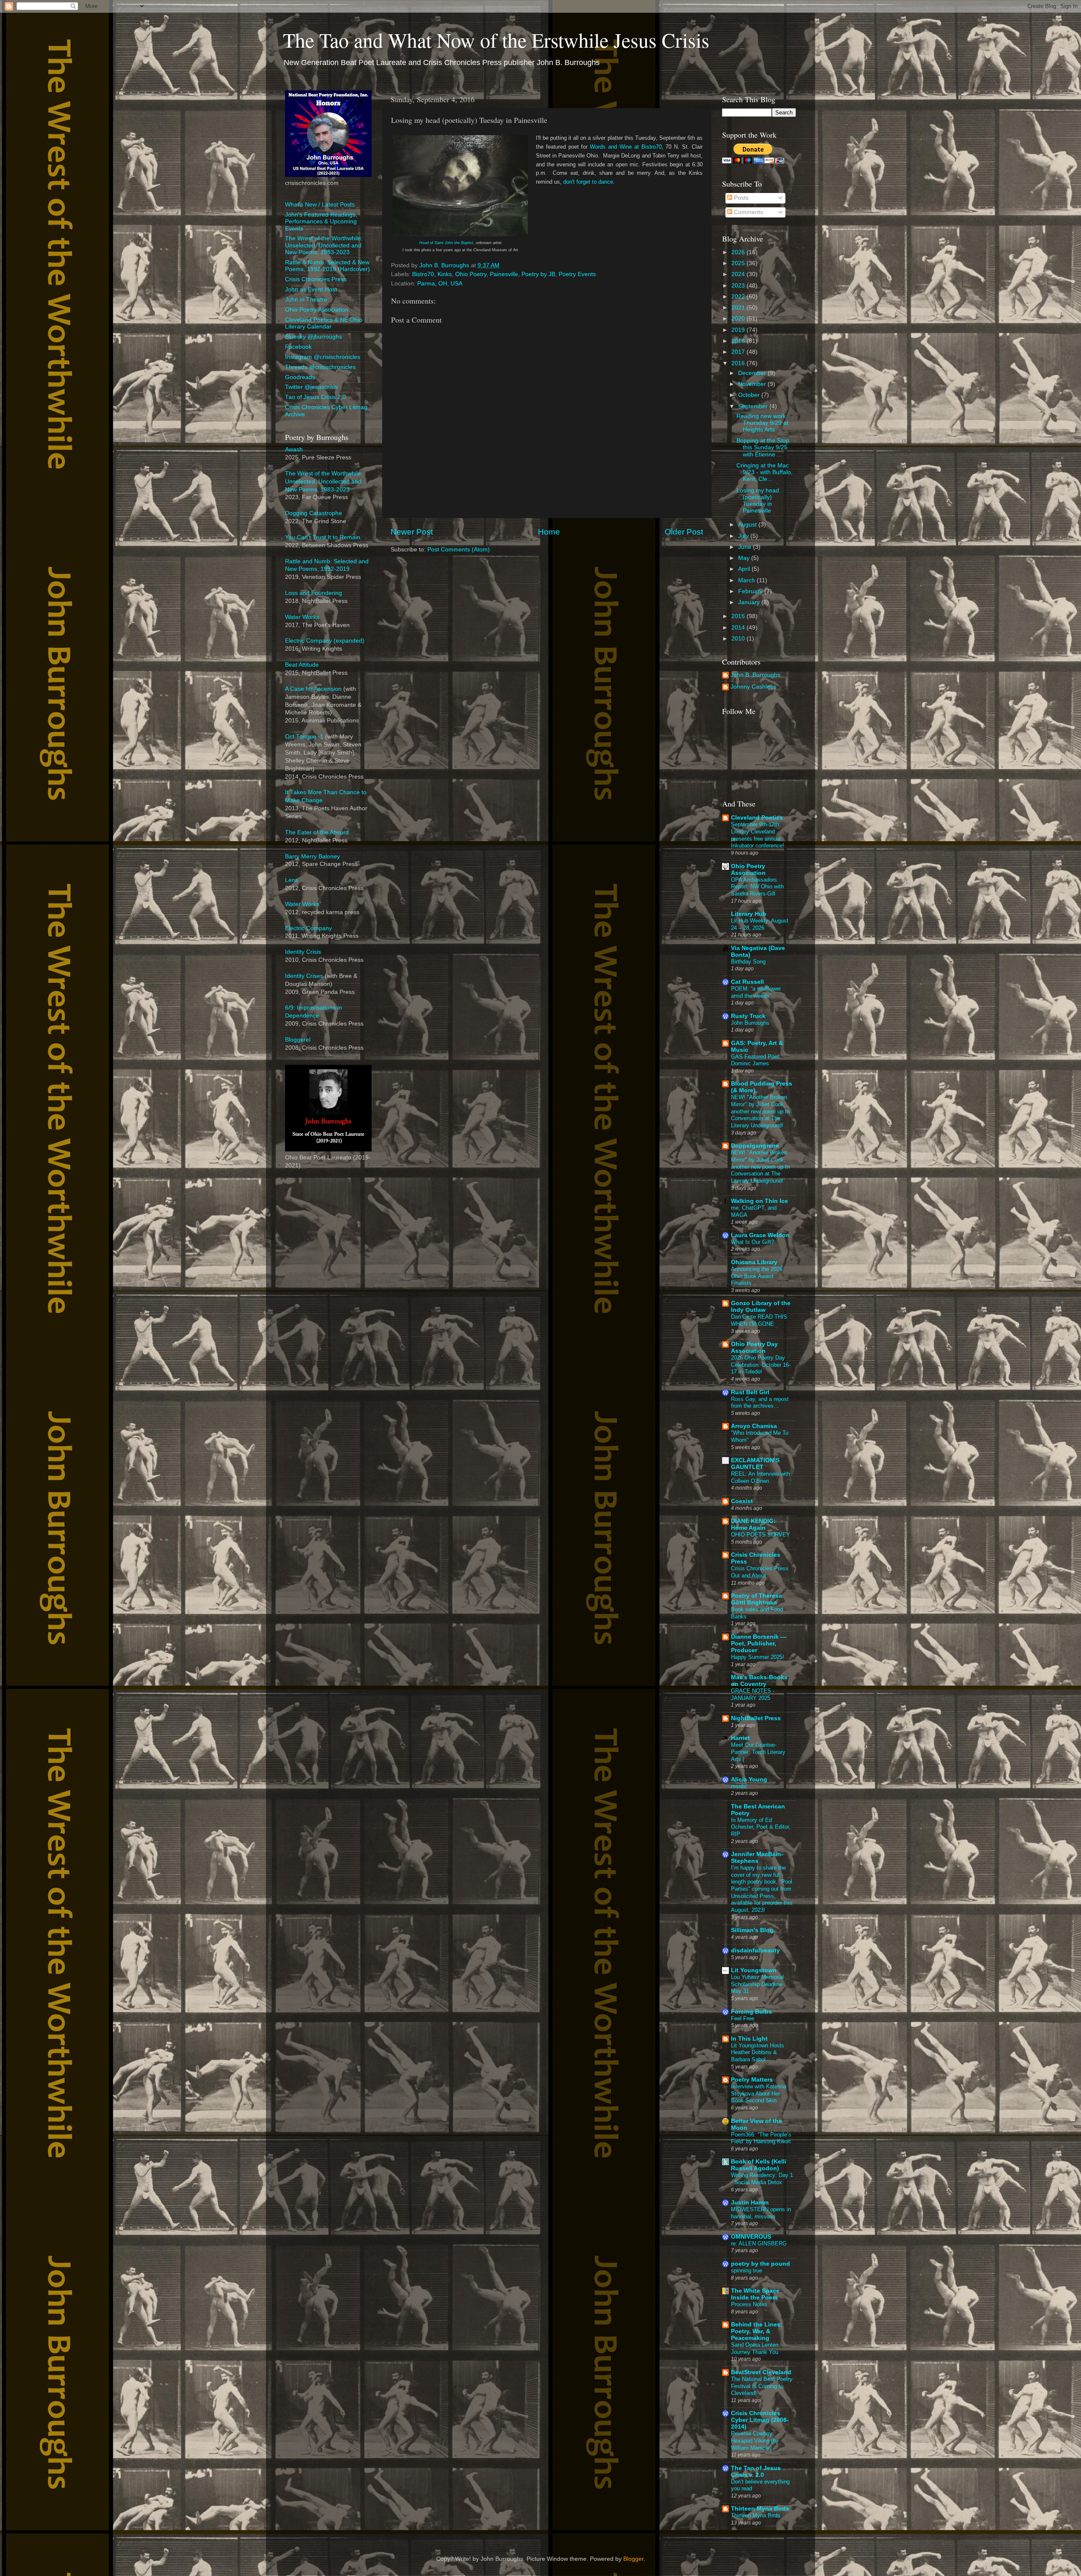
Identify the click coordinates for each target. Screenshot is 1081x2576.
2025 (739, 263)
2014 (739, 628)
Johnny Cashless (753, 687)
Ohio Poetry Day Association (754, 1348)
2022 (739, 297)
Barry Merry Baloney (312, 856)
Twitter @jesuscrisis (311, 387)
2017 (739, 352)
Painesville (504, 274)
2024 (739, 274)
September (754, 406)
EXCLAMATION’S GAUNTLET (755, 1464)
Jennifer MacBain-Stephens (757, 1858)
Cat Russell (747, 982)
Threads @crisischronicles (320, 367)
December (753, 373)
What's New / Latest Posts (320, 205)
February (751, 591)
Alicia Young (749, 1779)
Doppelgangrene (755, 1146)
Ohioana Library (754, 1262)
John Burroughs (750, 1023)
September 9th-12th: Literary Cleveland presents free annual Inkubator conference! (758, 835)
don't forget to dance (588, 182)
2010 (739, 639)
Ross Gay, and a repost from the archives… (760, 1403)
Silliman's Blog (752, 1930)
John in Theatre (306, 300)
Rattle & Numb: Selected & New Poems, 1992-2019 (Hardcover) (327, 266)
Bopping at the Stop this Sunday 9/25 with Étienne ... (763, 447)
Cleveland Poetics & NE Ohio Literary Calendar (324, 323)
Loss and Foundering (314, 593)
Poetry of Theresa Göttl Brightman (756, 1599)
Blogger (633, 2559)
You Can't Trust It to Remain (323, 537)
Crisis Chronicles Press (316, 279)
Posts (740, 198)
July (744, 536)
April (745, 569)
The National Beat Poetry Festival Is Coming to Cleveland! (762, 2386)
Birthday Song (748, 962)
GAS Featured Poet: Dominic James (756, 1060)
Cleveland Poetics (757, 818)
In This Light (749, 2039)
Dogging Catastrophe (314, 513)
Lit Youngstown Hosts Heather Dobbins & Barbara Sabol (758, 2052)
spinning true (747, 2271)
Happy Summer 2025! (758, 1657)
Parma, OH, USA (440, 284)
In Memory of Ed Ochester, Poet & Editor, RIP (761, 1827)
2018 (739, 341)
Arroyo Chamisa (754, 1426)
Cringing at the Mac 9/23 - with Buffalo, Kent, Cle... (765, 472)
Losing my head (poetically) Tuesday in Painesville (758, 501)
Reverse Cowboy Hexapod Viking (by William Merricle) (755, 2440)
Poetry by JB (538, 274)
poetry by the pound (761, 2264)
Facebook (298, 347)
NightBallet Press (756, 1718)
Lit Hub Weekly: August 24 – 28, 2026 (760, 924)
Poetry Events (577, 274)
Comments (748, 212)
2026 (739, 252)
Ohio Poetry (471, 274)
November (753, 384)
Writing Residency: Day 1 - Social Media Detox (762, 2179)
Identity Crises (304, 976)
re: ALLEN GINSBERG (759, 2243)
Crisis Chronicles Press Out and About (760, 1572)
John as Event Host (311, 289)
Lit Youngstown (754, 1970)
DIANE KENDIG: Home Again (753, 1524)
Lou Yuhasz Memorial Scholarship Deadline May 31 (757, 1984)
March (747, 580)
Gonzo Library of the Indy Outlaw (761, 1307)
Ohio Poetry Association (317, 310)
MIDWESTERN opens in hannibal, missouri (761, 2213)
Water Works (302, 617)
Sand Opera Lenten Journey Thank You (755, 2348)
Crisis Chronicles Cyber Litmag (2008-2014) (760, 2420)
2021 (739, 308)
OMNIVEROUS (751, 2237)
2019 (739, 330)
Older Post (684, 532)
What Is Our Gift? (752, 1242)
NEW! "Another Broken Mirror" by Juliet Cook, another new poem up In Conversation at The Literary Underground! (760, 1111)
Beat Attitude (302, 665)
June (746, 547)
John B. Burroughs (755, 675)
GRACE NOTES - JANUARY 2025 (753, 1694)
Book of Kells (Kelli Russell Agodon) (759, 2165)
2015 (739, 616)
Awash (294, 449)
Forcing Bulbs (751, 2012)
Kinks (445, 274)
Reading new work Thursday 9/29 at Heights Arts (762, 423)
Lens (292, 880)
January (750, 602)
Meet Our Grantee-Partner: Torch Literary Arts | (758, 1752)
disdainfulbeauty (755, 1950)
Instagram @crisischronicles (323, 357)
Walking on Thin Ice (759, 1201)
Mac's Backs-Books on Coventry (759, 1681)
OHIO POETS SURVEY (761, 1535)
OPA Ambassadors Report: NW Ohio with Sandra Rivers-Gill (757, 887)
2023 (739, 286)
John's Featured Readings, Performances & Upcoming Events (321, 221)
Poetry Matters (752, 2080)
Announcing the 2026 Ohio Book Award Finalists (757, 1276)
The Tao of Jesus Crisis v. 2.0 (756, 2471)
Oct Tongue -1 (304, 737)
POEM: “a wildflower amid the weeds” (756, 992)
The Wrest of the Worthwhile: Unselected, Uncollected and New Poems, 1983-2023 (324, 245)
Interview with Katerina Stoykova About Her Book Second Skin (759, 2093)
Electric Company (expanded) (325, 641)
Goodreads (300, 377)
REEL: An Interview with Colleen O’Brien (761, 1477)
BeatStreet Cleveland (761, 2372)
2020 (739, 319)
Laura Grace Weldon (760, 1235)
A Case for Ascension (313, 689)
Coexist (742, 1501)
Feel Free (743, 2018)
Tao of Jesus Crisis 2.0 (315, 397)
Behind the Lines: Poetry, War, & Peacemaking (757, 2331)
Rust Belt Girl (750, 1392)
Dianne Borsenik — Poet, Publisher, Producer (759, 1644)
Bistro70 (423, 274)
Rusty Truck (748, 1016)
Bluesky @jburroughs (314, 337)
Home (549, 532)
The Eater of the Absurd (317, 832)
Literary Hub (749, 914)
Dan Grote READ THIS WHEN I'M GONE (759, 1320)
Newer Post (412, 532)
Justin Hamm (750, 2203)
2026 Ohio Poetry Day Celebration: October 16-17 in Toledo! (761, 1365)
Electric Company (308, 928)
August (748, 525)
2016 (739, 363)
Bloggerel (298, 1040)
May (745, 558)
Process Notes (749, 2304)
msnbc (739, 1786)
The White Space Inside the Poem (755, 2294)
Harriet (740, 1738)
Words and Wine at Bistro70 (626, 147)
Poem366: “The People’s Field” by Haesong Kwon (761, 2138)
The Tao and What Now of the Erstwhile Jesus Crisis (496, 40)
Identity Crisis (303, 952)
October (750, 395)
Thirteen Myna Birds (760, 2509)
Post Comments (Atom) (459, 550)
